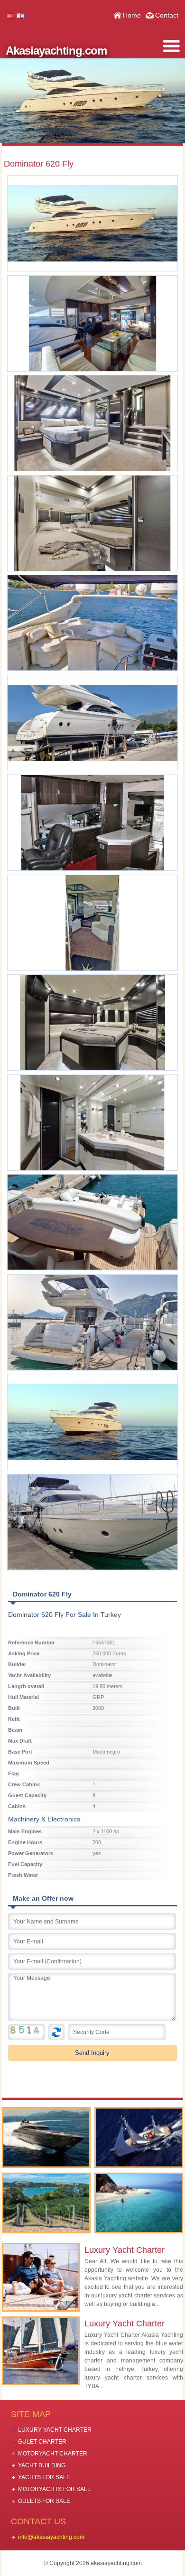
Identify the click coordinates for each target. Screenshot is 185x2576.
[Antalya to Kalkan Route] (139, 2203)
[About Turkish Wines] (46, 2203)
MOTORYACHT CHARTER (53, 2454)
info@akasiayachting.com (51, 2537)
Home (132, 15)
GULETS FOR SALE (44, 2501)
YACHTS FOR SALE (44, 2477)
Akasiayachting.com (56, 51)
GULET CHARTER (42, 2442)
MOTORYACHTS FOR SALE (55, 2489)
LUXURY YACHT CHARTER (55, 2430)
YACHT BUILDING (42, 2465)
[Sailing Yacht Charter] (139, 2137)
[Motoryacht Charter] (46, 2137)
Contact (167, 15)
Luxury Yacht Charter (125, 2250)
